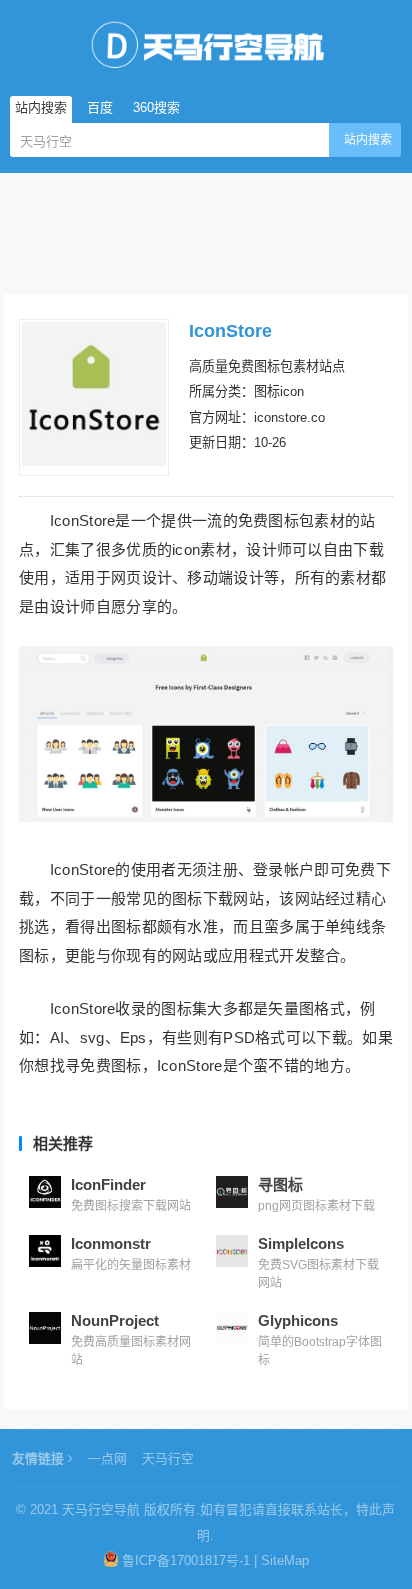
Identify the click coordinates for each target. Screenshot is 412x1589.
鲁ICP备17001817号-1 (186, 1560)
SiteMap (285, 1560)
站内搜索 (368, 140)
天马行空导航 (101, 1509)
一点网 (107, 1458)
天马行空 (168, 1458)
